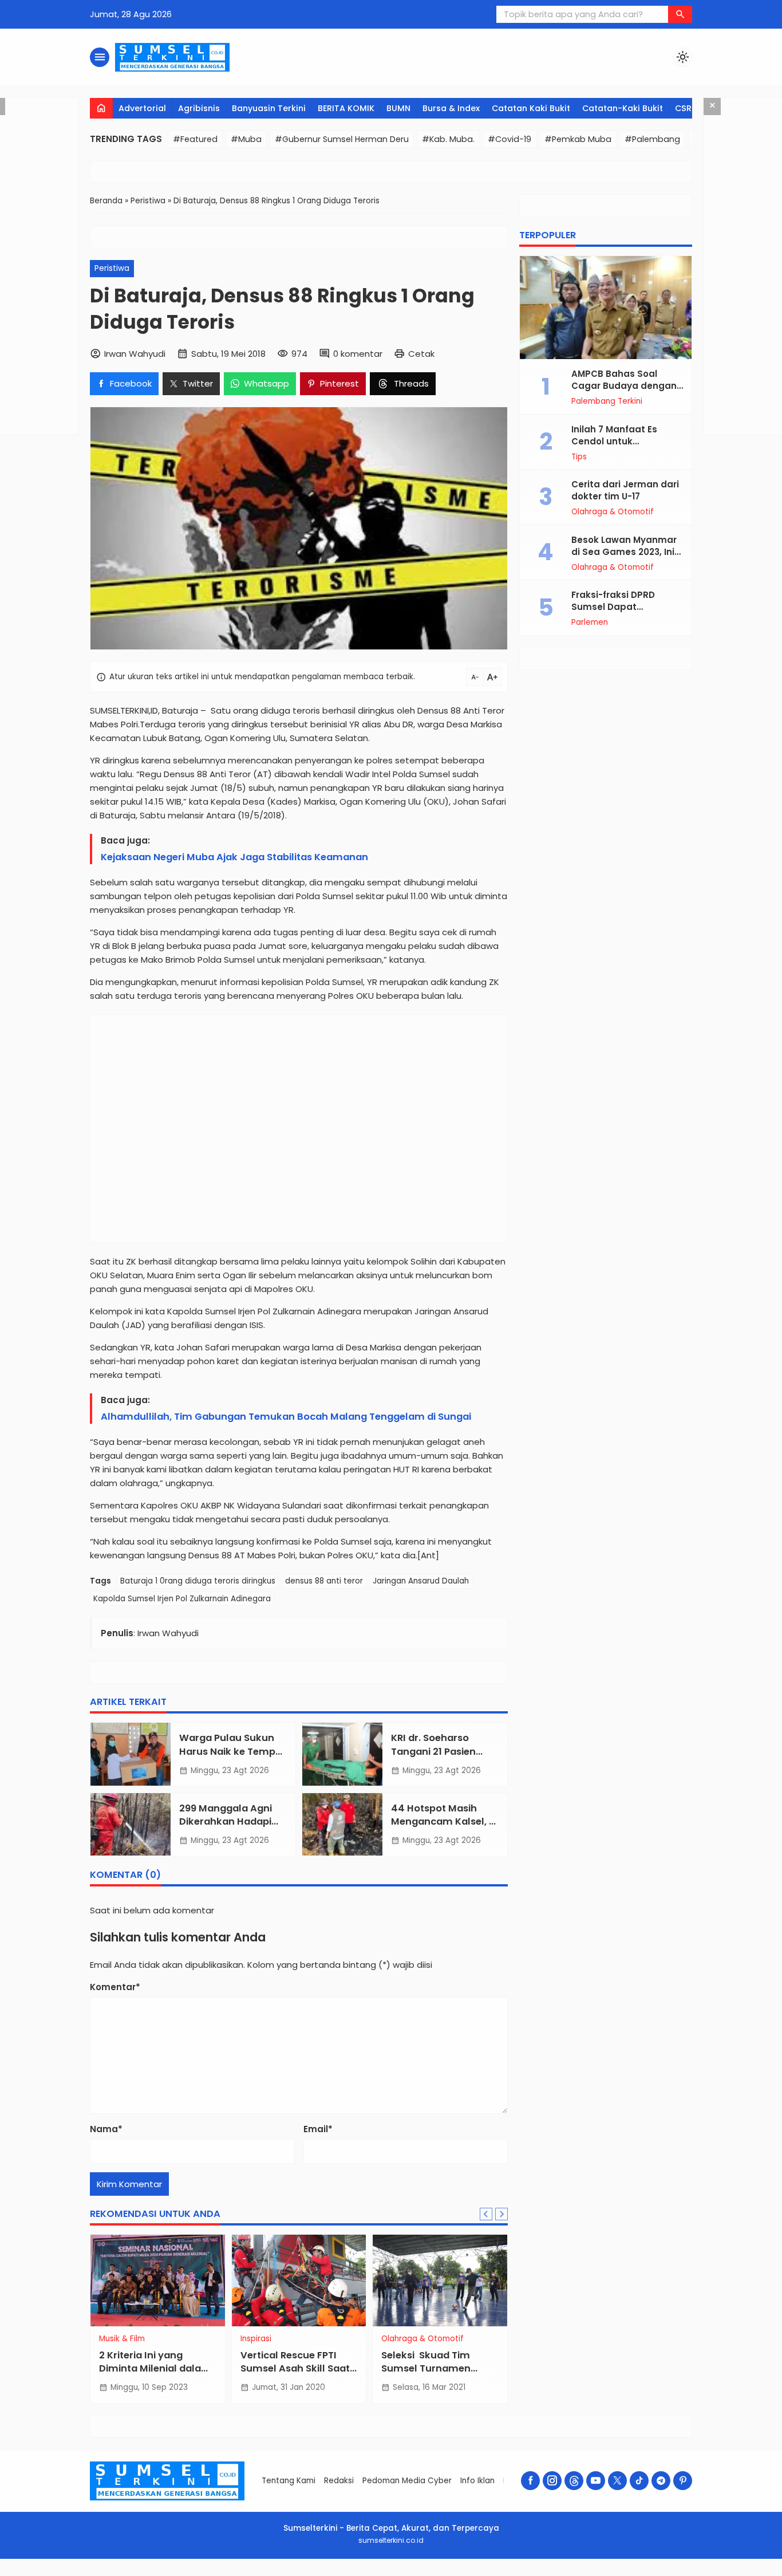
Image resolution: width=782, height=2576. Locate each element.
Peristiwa (112, 268)
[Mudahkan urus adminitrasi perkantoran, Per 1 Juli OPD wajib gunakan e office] (382, 2280)
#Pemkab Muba (578, 139)
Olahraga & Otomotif (613, 512)
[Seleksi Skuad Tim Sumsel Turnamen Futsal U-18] (99, 2280)
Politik (193, 2339)
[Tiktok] (639, 2481)
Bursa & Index (451, 108)
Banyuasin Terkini (269, 108)
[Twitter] (617, 2481)
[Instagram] (552, 2481)
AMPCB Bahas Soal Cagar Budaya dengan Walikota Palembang (624, 386)
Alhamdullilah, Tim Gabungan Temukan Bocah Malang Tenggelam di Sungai (286, 1417)
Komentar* (115, 1987)
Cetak (421, 354)
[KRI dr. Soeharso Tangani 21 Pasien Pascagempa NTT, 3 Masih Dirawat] (342, 1754)
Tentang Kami (289, 2481)
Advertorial (142, 108)
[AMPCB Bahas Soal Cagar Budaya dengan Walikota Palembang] (606, 308)
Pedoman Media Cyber (407, 2481)
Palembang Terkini (607, 401)
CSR (683, 108)
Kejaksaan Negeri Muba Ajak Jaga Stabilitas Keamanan (234, 857)
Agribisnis (199, 108)
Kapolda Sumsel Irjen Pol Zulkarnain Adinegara (182, 1599)
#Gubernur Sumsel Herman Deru (342, 139)
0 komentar (358, 354)
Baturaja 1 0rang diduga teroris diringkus (198, 1581)
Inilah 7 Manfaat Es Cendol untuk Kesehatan (614, 441)
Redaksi (339, 2481)
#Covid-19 (510, 139)
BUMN (398, 108)
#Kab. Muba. (448, 139)
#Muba (246, 139)
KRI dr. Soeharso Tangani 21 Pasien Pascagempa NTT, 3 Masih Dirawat (439, 1758)
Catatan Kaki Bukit (531, 108)
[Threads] (574, 2481)
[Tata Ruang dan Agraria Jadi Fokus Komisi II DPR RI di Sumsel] (241, 2280)
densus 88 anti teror (324, 1581)
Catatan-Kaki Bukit (623, 108)
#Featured (195, 139)
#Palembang (652, 139)
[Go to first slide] (501, 2214)
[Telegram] (661, 2481)
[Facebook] (530, 2481)
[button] (680, 14)
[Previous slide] (486, 2214)
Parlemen (590, 623)
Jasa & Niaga (490, 2339)
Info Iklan (477, 2481)
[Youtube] (596, 2481)
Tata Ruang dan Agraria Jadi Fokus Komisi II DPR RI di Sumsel (240, 2368)
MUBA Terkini (347, 2339)
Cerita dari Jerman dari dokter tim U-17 (625, 490)
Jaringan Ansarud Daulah (421, 1581)
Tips (579, 457)
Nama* (106, 2129)
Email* (318, 2129)
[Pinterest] (683, 2481)
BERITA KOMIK (346, 108)
